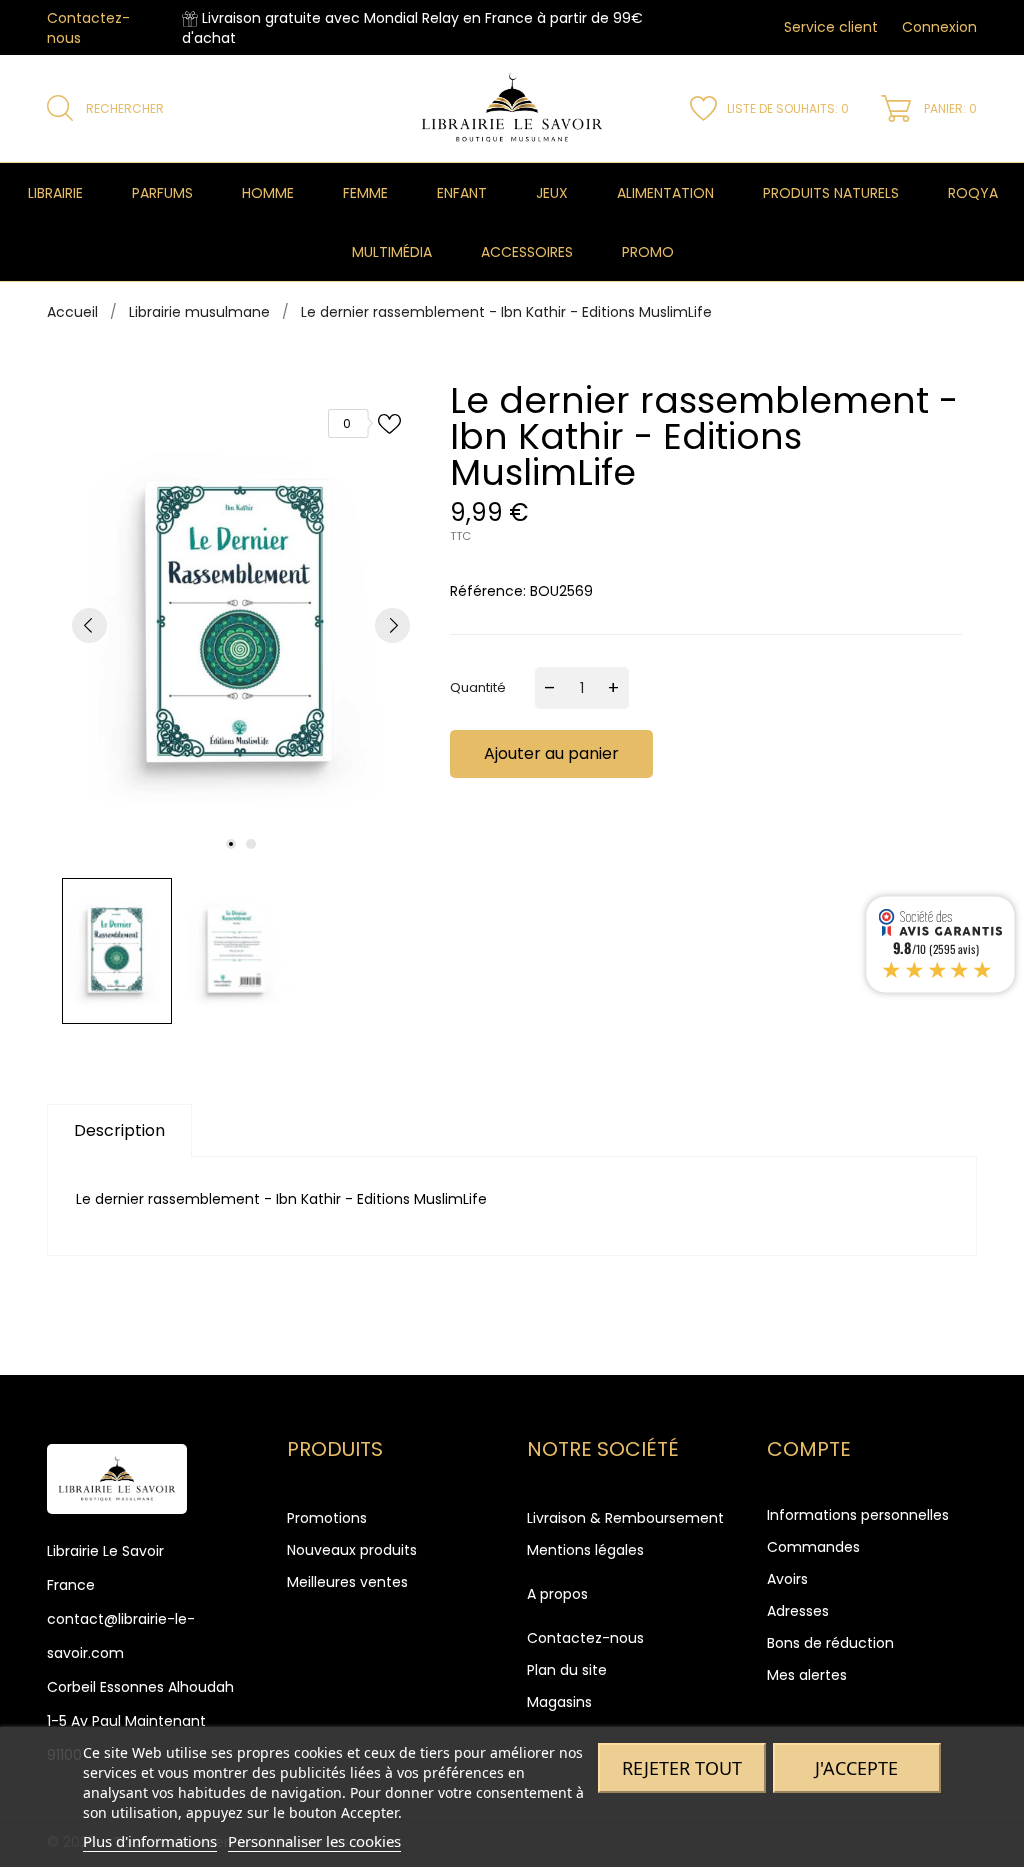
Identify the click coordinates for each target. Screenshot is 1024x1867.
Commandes (813, 1547)
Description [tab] (119, 1130)
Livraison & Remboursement (625, 1518)
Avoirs (787, 1579)
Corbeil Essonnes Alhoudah (140, 1687)
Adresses (798, 1611)
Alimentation (665, 193)
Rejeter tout (682, 1768)
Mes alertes (807, 1675)
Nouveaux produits (352, 1550)
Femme (365, 193)
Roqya (973, 193)
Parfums (162, 193)
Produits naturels (831, 193)
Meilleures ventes (347, 1582)
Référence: (488, 591)
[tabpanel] (241, 625)
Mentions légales (585, 1550)
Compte (809, 1449)
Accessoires (527, 252)
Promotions (327, 1518)
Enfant (462, 193)
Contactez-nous (585, 1638)
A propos (557, 1594)
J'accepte (856, 1768)
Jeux (552, 193)
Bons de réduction (830, 1643)
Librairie (55, 193)
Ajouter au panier (551, 753)
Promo (648, 252)
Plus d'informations (150, 1841)
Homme (268, 193)
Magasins (559, 1702)
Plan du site (567, 1670)
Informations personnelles (858, 1515)
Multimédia (392, 252)
